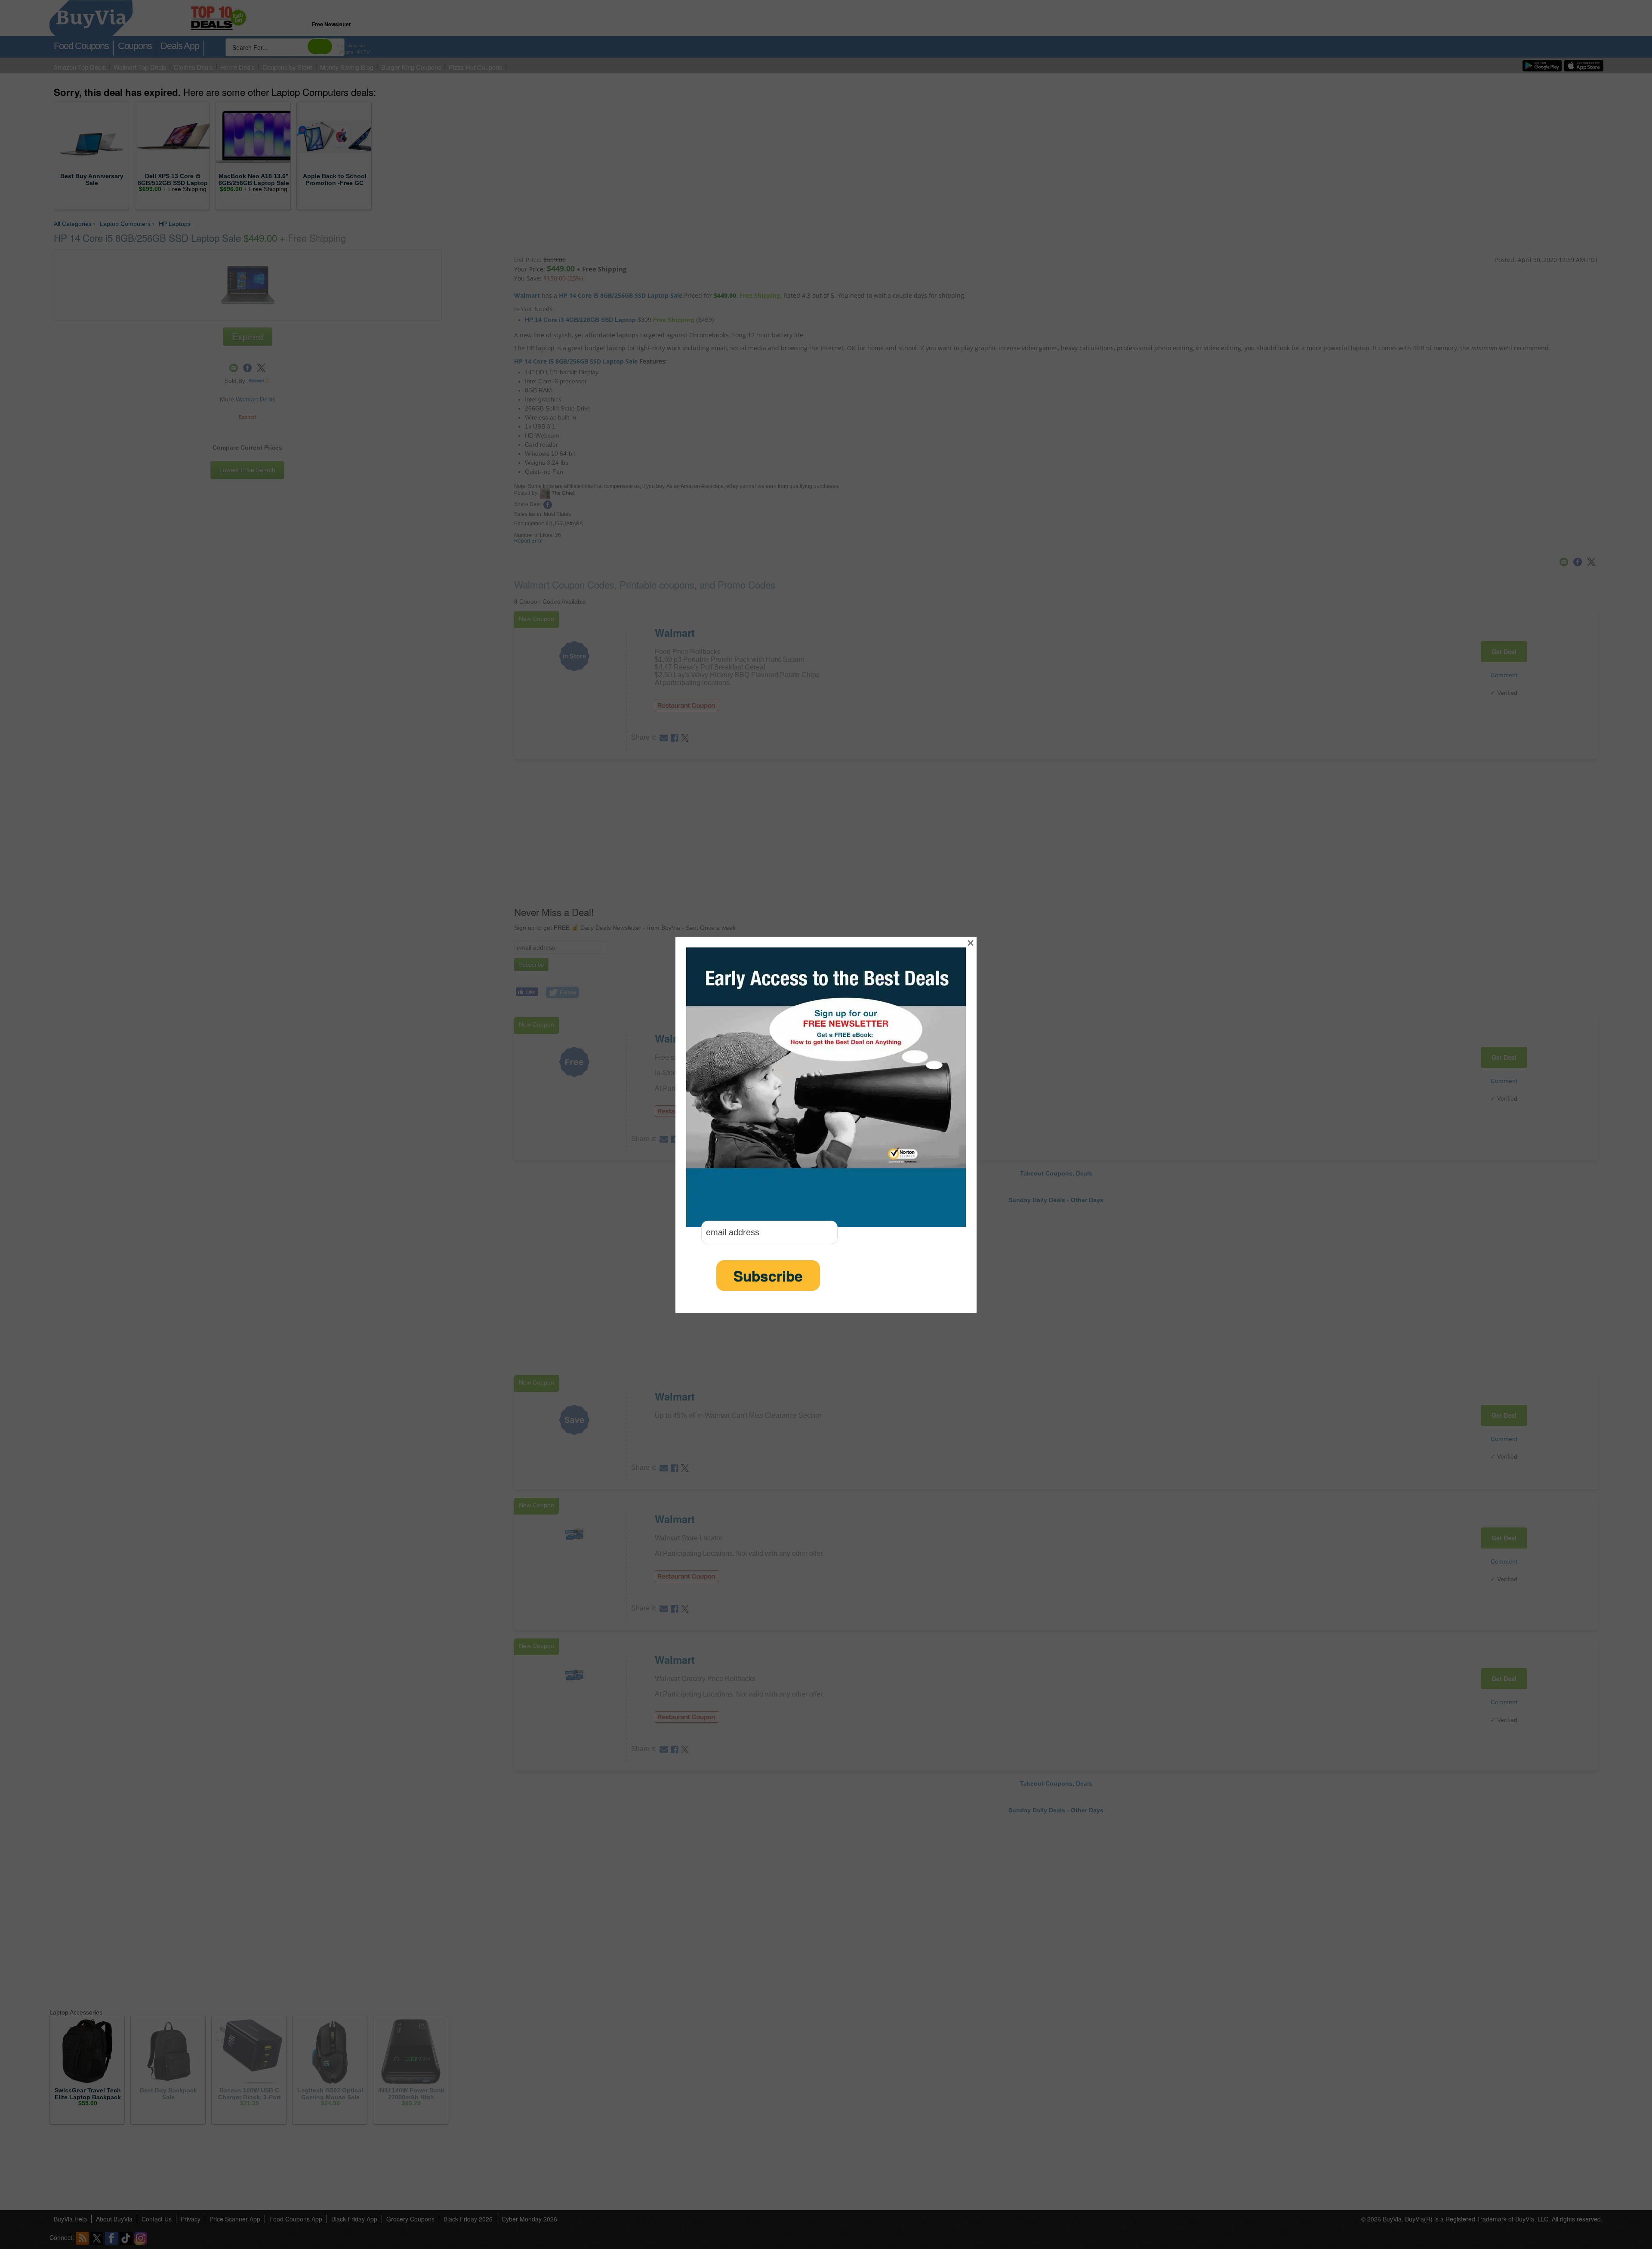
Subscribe (768, 1276)
